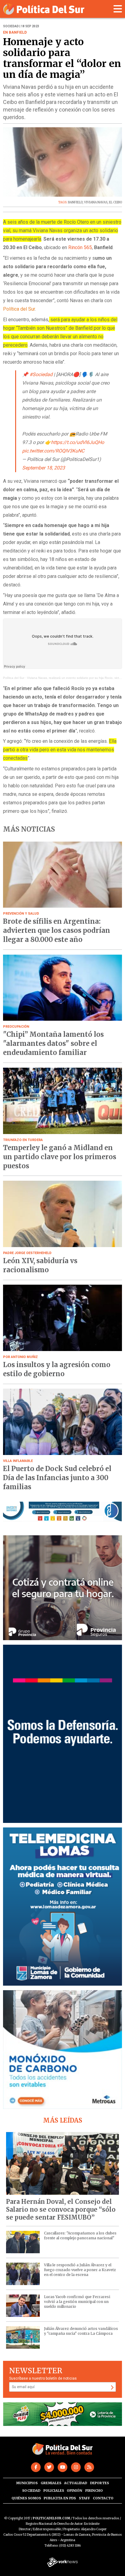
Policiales (54, 2491)
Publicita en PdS (60, 2498)
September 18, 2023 (44, 468)
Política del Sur (14, 678)
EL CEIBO (115, 202)
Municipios (27, 2483)
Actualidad (76, 2483)
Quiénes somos (26, 2498)
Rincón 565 (80, 247)
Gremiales (51, 2483)
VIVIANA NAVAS (96, 202)
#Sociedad (41, 374)
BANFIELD (75, 202)
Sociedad (31, 2491)
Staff (84, 2498)
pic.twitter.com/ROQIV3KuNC (53, 451)
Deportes (100, 2483)
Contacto (103, 2498)
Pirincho (94, 2491)
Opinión (74, 2491)
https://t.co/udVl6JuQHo (78, 442)
